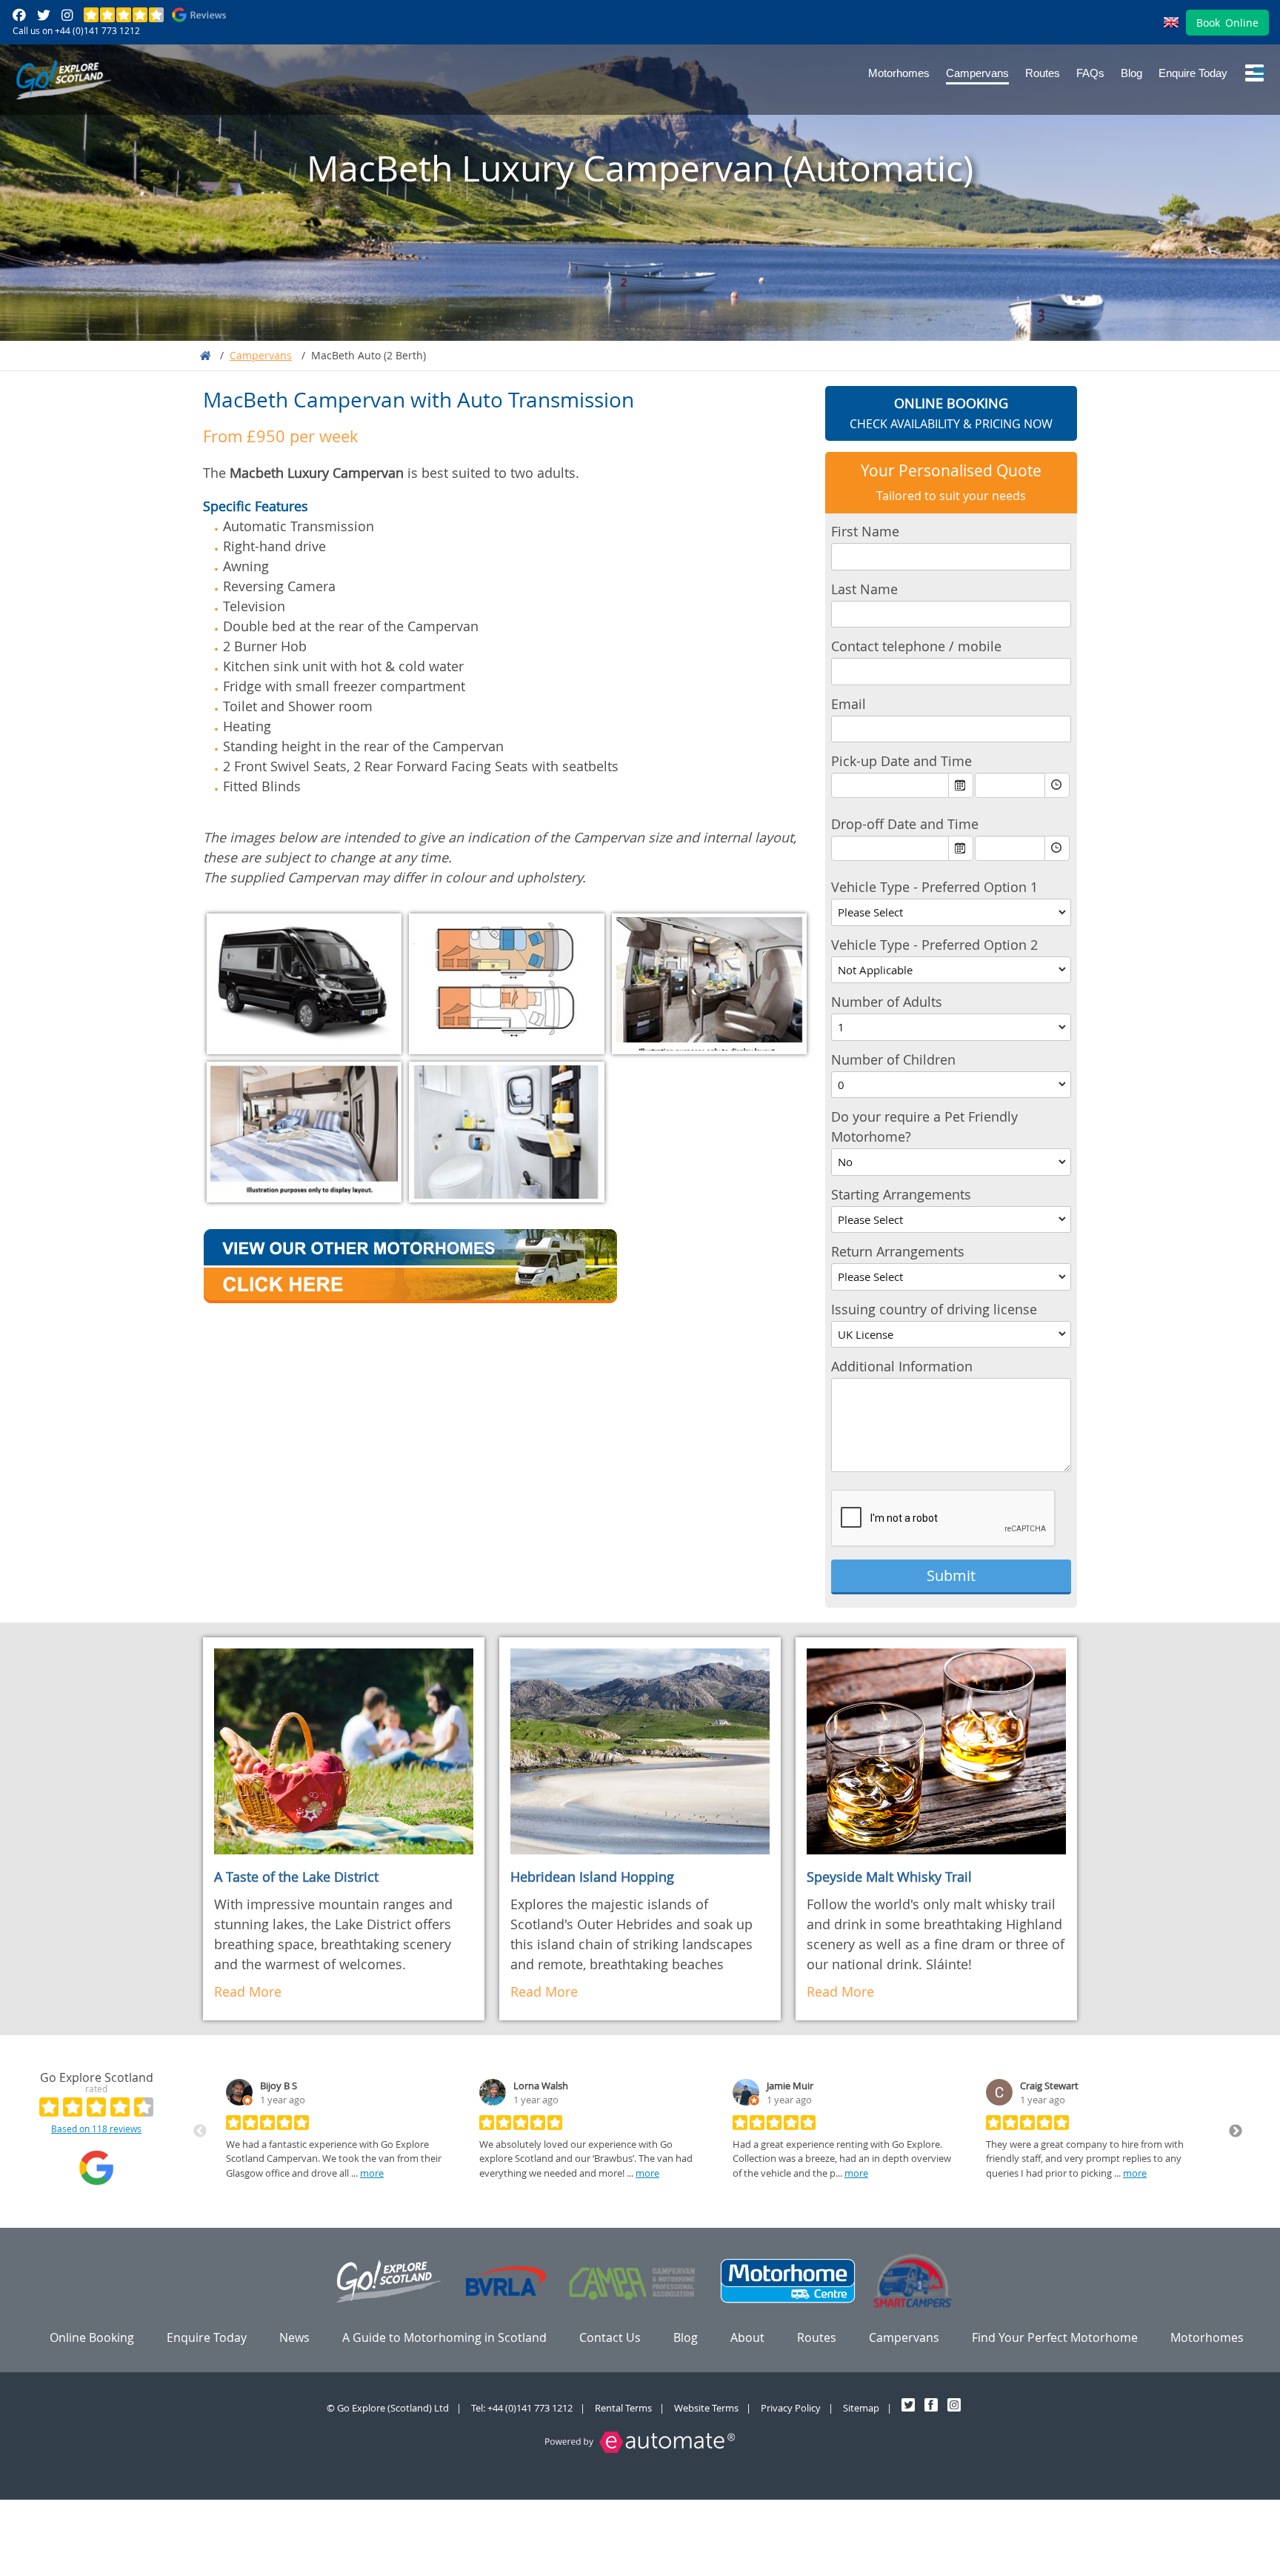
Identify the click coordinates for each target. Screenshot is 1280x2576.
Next (1236, 2131)
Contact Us (610, 2337)
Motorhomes (899, 73)
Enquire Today (1193, 73)
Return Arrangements (898, 1251)
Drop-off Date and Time (905, 824)
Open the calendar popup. (961, 785)
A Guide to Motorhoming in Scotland (444, 2337)
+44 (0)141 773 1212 (97, 30)
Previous (200, 2131)
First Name (865, 531)
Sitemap (861, 2408)
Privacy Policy (791, 2408)
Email (849, 704)
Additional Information (902, 1366)
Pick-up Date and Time (901, 761)
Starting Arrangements (901, 1194)
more (372, 2173)
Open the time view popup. (1057, 785)
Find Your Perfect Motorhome (1055, 2337)
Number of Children (893, 1059)
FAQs (1090, 73)
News (294, 2337)
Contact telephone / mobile (916, 646)
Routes (1043, 73)
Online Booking (92, 2337)
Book (1227, 23)
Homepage (205, 356)
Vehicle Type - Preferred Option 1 (934, 887)
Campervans (977, 73)
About (747, 2337)
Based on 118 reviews (96, 2129)
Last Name (864, 589)
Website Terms (706, 2408)
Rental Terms (623, 2408)
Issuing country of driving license (934, 1309)
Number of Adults (887, 1002)
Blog (1131, 73)
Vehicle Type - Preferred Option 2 (934, 945)
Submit (951, 1575)
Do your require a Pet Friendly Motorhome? (924, 1126)
